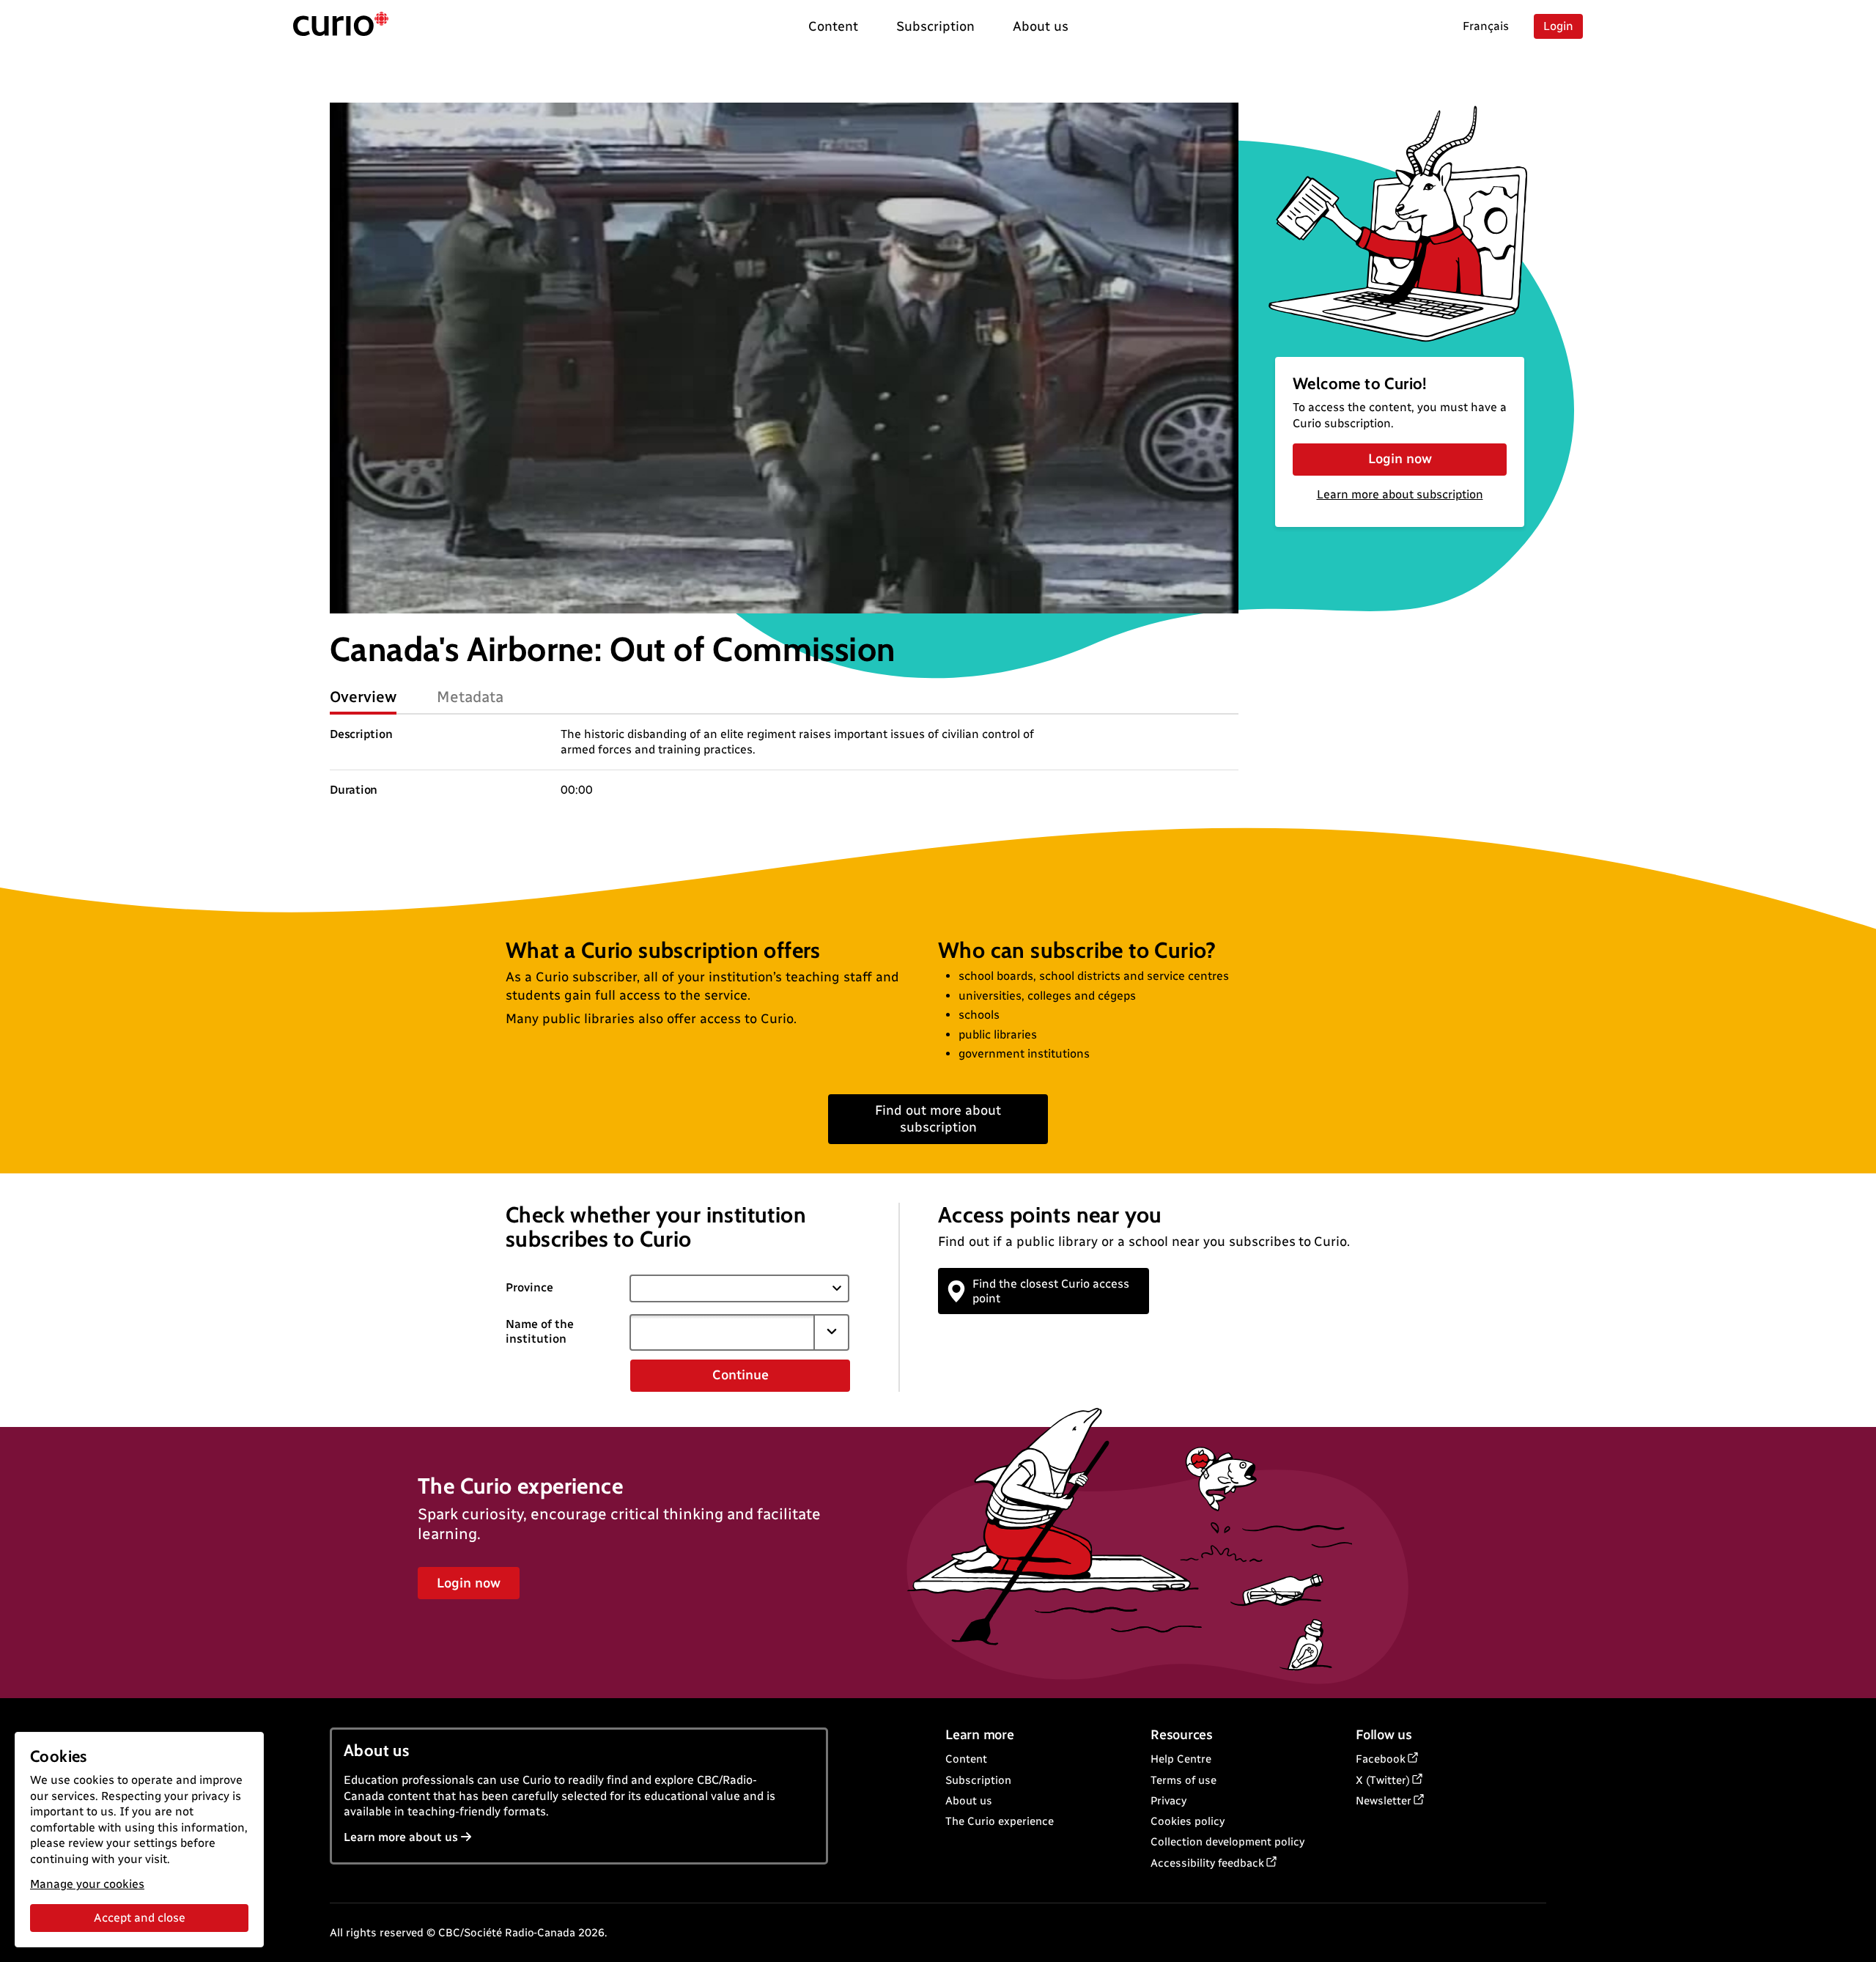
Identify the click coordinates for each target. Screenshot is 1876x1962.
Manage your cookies (87, 1884)
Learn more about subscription (1400, 494)
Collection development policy (1227, 1842)
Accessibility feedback (1207, 1863)
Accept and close (140, 1918)
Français (1486, 26)
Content (966, 1759)
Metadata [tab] (470, 697)
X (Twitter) (1383, 1780)
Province (529, 1287)
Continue (741, 1375)
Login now (1400, 459)
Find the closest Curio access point (1051, 1291)
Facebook (1381, 1759)
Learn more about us (401, 1837)
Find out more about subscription (938, 1119)
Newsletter (1384, 1801)
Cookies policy (1188, 1821)
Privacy (1168, 1801)
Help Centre (1181, 1759)
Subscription (978, 1780)
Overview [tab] (363, 697)
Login (1558, 26)
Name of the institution (540, 1332)
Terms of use (1183, 1780)
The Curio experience (1000, 1821)
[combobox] (722, 1332)
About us (969, 1801)
